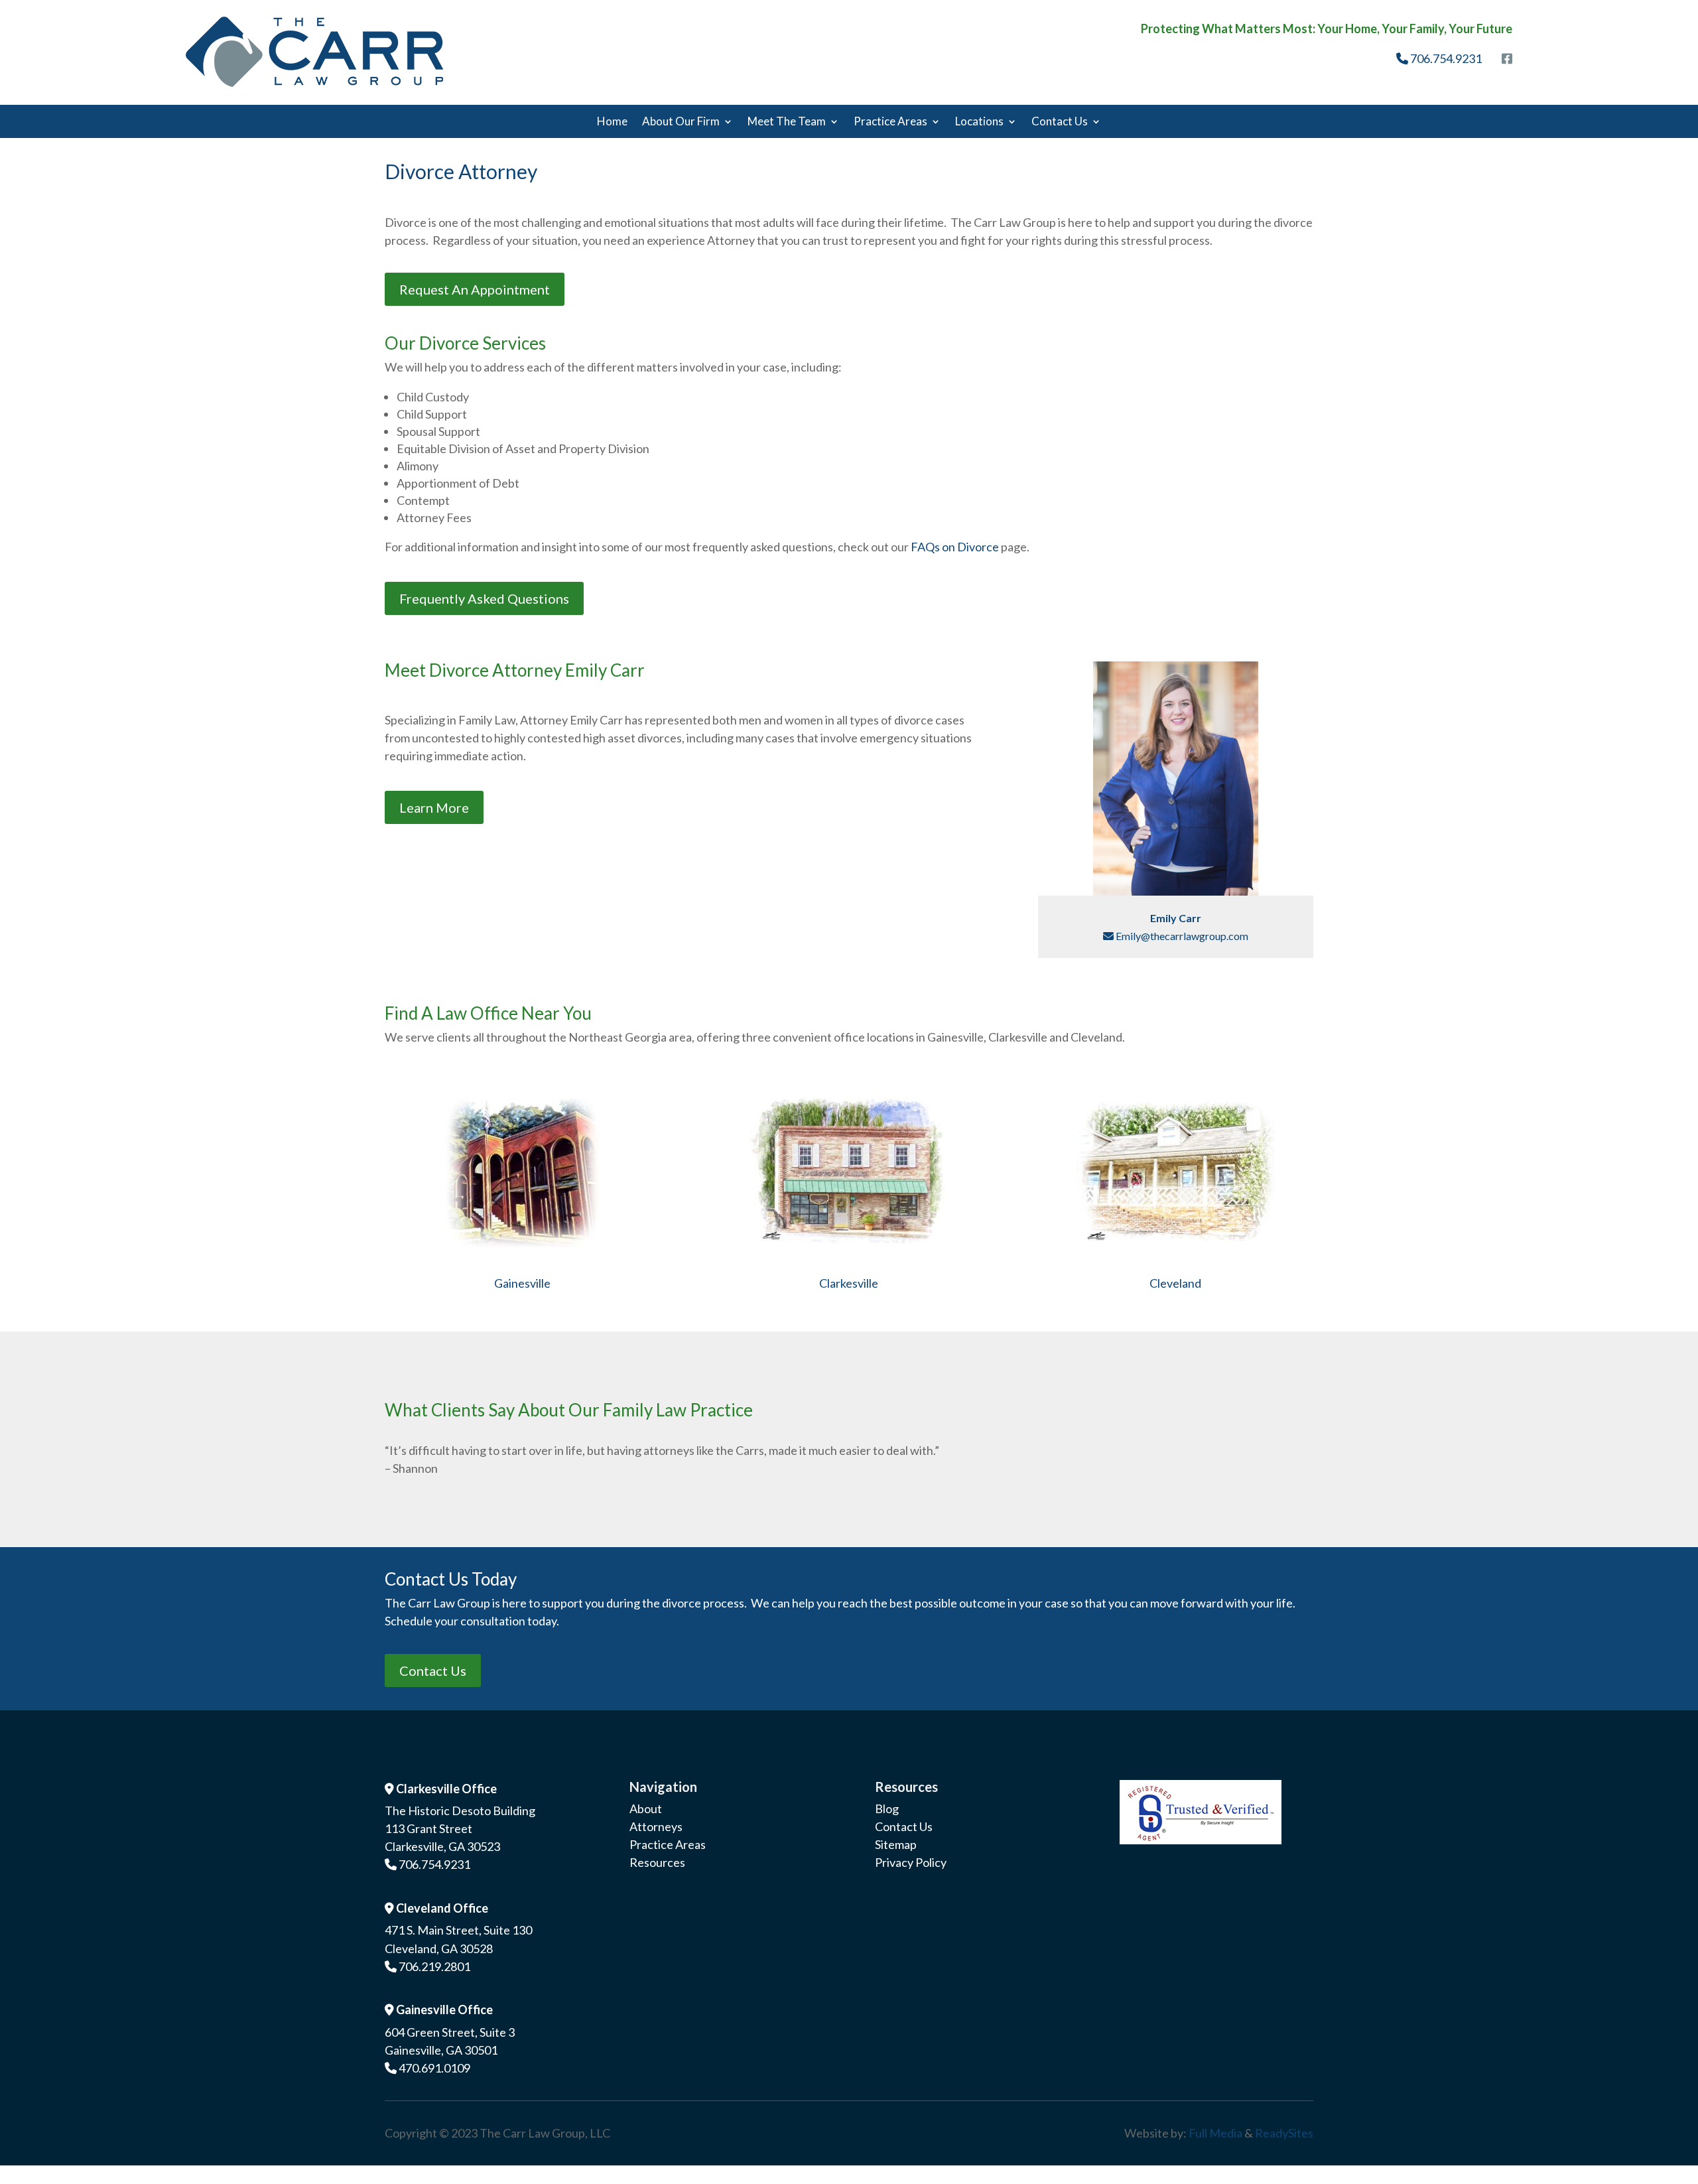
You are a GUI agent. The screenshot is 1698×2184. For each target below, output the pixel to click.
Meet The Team (787, 122)
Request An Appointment (475, 289)
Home (612, 122)
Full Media (1215, 2133)
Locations (979, 122)
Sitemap (896, 1844)
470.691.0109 (434, 2068)
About (646, 1809)
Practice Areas (890, 122)
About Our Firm (681, 122)
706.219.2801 (434, 1966)
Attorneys (656, 1826)
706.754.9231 (1445, 58)
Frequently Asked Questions (484, 598)
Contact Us (1060, 122)
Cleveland (1175, 1283)
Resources (657, 1862)
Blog (887, 1809)
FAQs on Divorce (955, 547)
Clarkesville (849, 1283)
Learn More (434, 807)
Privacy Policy (911, 1862)
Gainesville (522, 1283)
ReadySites (1284, 2133)
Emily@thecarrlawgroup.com (1181, 936)
